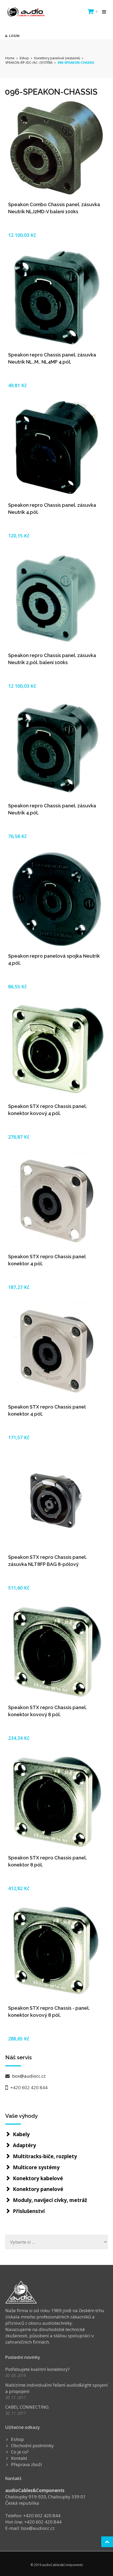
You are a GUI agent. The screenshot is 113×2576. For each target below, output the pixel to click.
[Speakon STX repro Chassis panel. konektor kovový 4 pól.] (56, 1050)
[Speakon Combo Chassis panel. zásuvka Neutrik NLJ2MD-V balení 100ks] (56, 148)
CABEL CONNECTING (27, 2407)
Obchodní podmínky (32, 2446)
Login (13, 36)
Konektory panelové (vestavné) (57, 58)
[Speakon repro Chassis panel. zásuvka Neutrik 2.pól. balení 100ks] (56, 599)
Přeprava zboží (27, 2464)
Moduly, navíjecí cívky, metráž (50, 2200)
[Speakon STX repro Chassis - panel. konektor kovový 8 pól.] (56, 1951)
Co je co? (20, 2452)
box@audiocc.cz (28, 2076)
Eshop (24, 58)
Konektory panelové (38, 2189)
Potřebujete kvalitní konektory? (37, 2369)
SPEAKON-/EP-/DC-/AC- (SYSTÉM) (29, 63)
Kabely (21, 2134)
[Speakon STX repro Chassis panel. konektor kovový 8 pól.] (56, 1651)
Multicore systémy (36, 2167)
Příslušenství (29, 2211)
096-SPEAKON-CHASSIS (76, 63)
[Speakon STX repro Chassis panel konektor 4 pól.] (56, 1200)
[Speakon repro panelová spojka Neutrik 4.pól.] (56, 899)
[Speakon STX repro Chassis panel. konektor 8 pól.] (56, 1801)
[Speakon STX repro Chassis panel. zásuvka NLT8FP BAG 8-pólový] (56, 1501)
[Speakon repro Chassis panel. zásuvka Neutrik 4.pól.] (56, 449)
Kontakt (19, 2458)
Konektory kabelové (38, 2178)
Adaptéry (24, 2145)
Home (10, 58)
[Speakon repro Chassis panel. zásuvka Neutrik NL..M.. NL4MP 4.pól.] (56, 298)
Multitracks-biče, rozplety (45, 2156)
